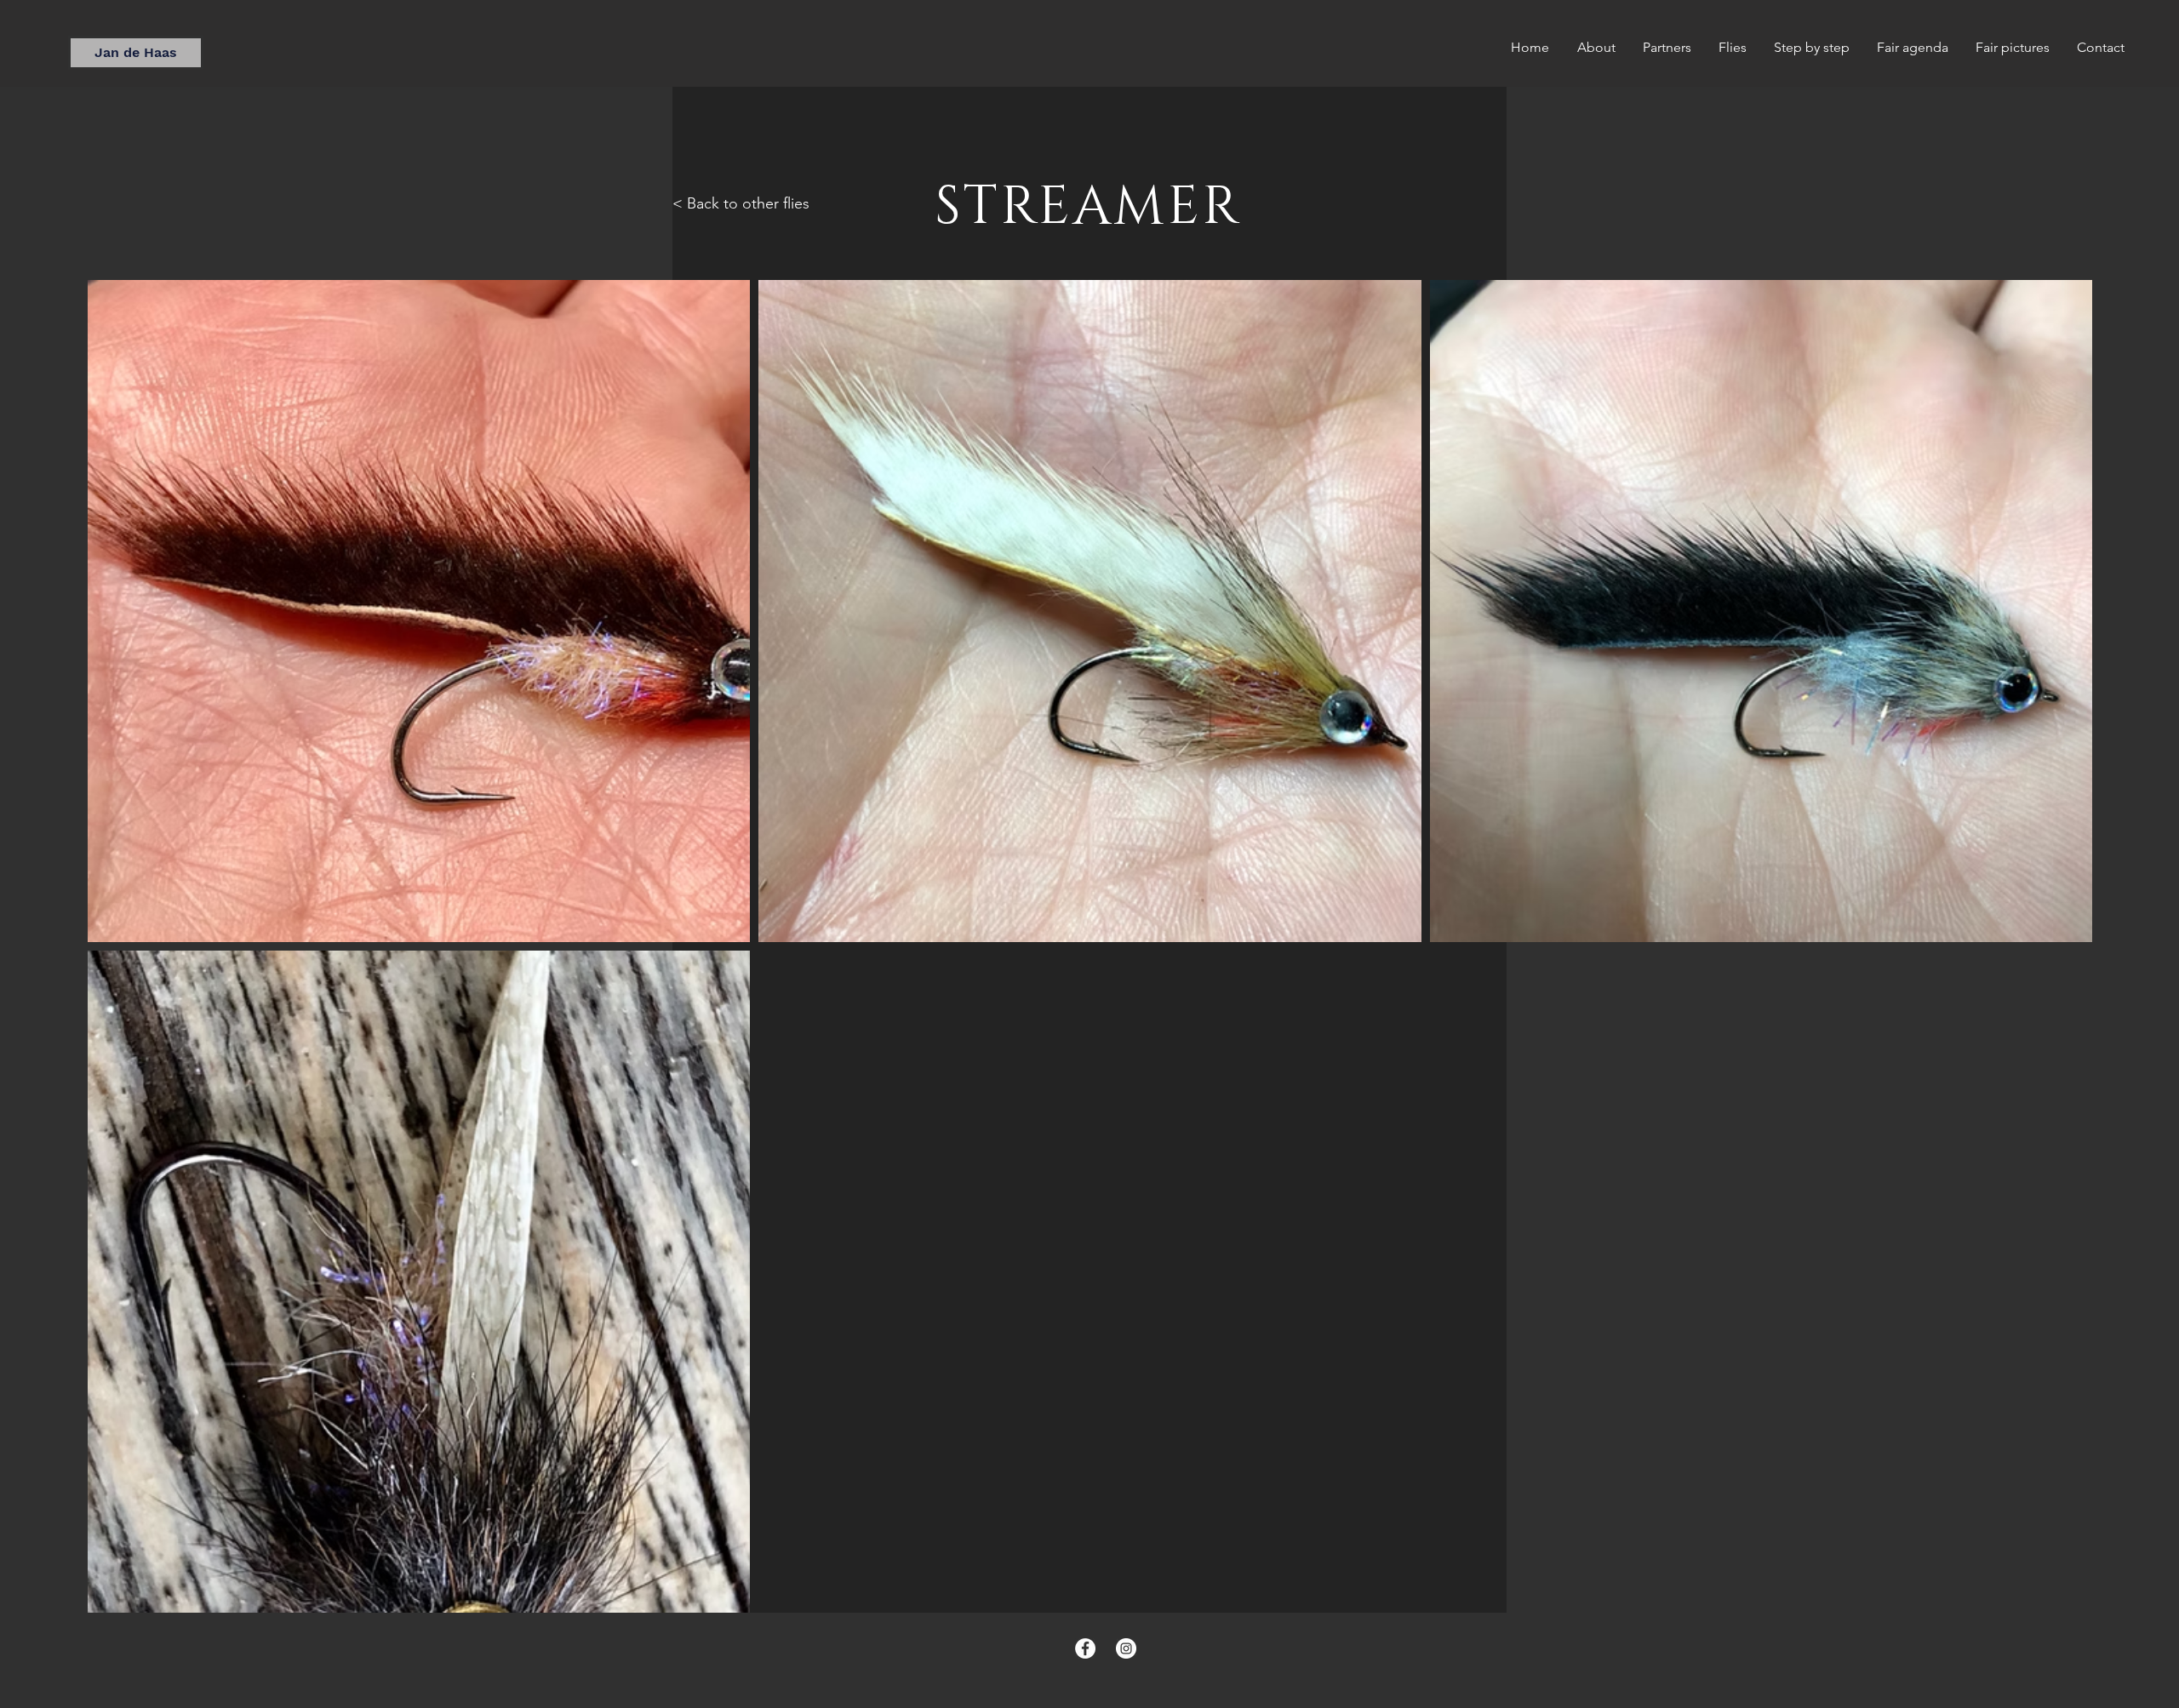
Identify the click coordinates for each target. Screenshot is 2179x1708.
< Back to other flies (741, 203)
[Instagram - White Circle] (1126, 1648)
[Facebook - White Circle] (1085, 1648)
